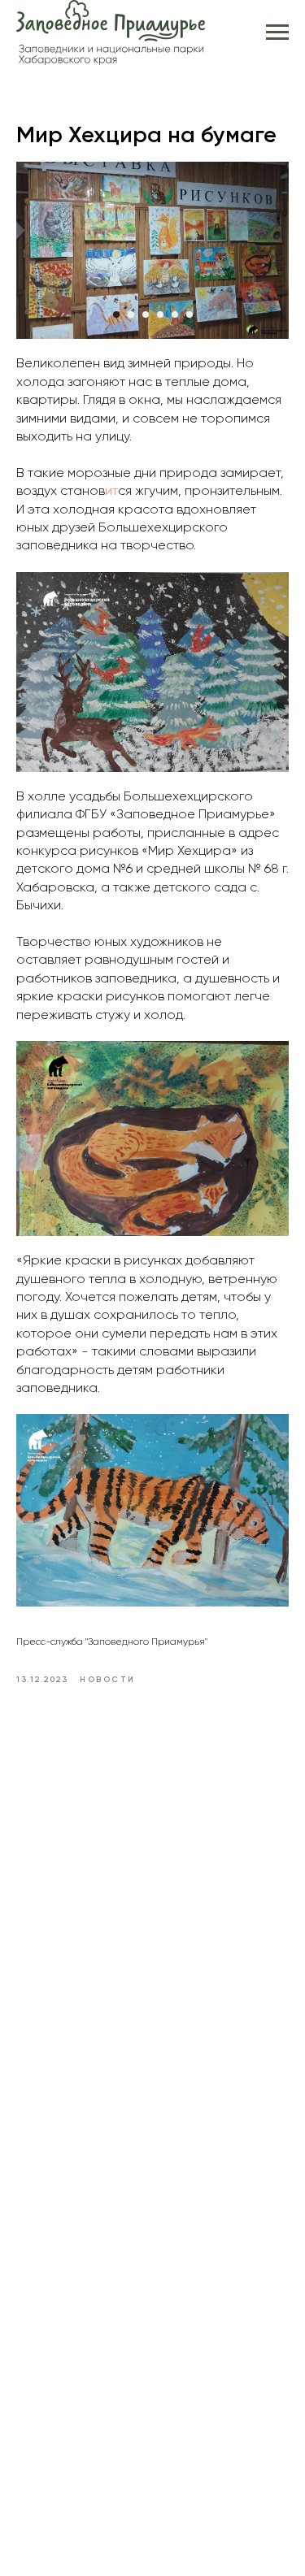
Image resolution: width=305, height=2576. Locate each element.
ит (111, 492)
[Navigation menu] (277, 33)
